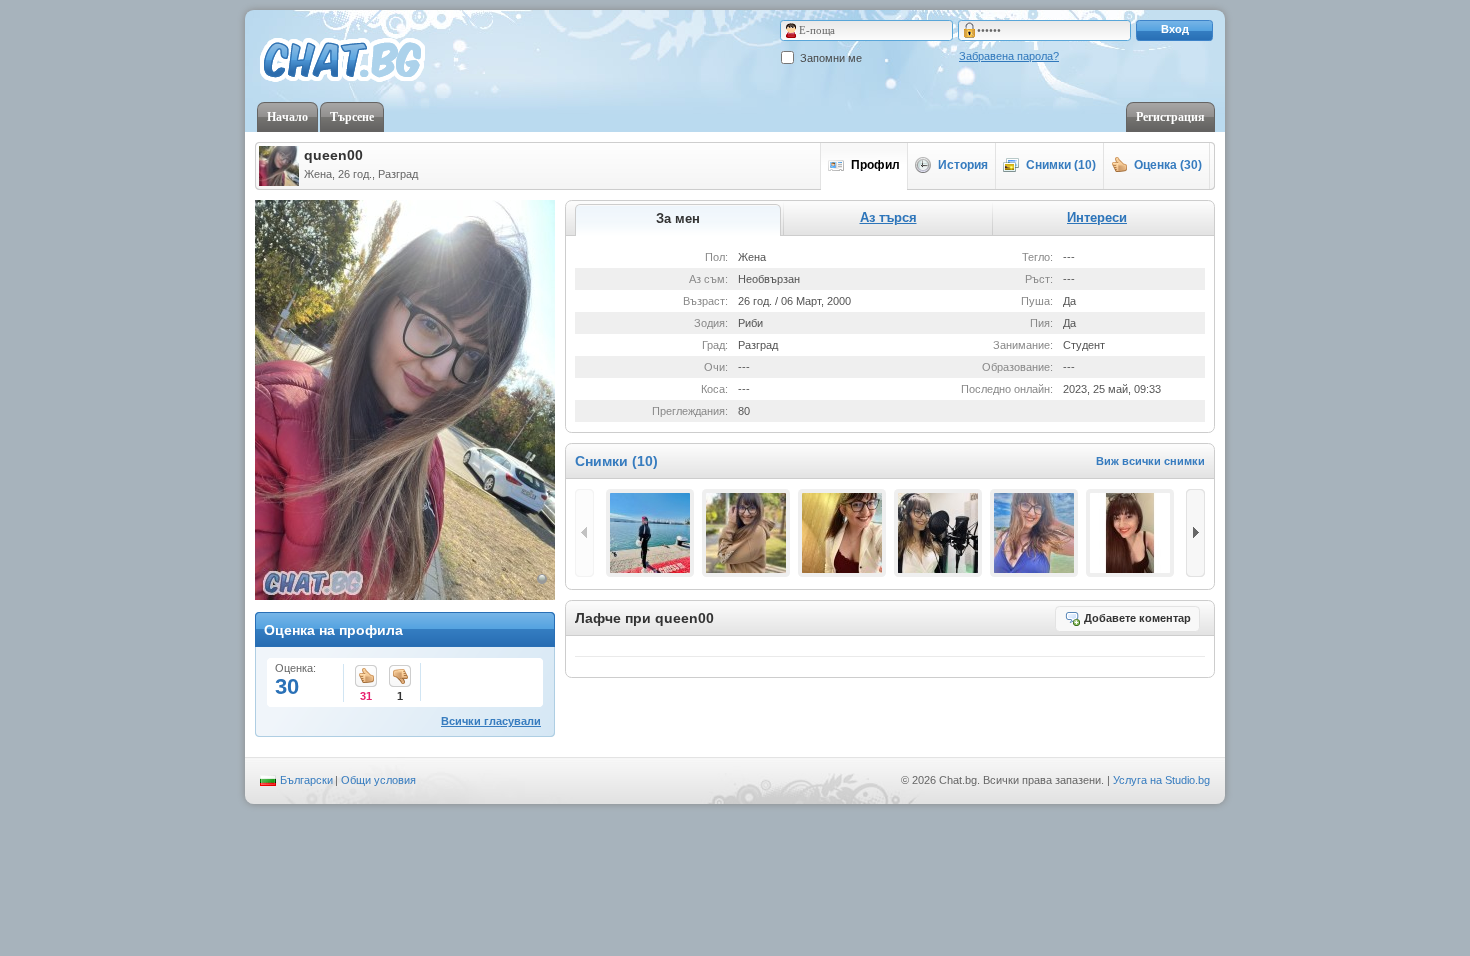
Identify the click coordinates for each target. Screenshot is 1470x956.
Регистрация (1170, 117)
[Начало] (342, 61)
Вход (1175, 29)
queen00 (333, 155)
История (963, 165)
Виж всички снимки (1150, 461)
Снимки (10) (1061, 165)
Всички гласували (491, 721)
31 (366, 677)
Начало (287, 117)
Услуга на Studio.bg (1161, 780)
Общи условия (378, 780)
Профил (875, 165)
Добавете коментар (1137, 618)
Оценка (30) (1168, 165)
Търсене (352, 117)
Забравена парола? (1009, 56)
